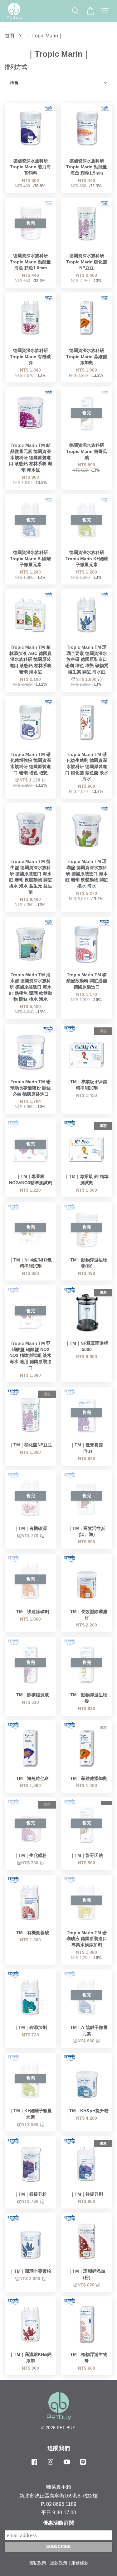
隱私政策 (37, 2563)
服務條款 (80, 2563)
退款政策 (59, 2563)
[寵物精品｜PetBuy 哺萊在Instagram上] (51, 2465)
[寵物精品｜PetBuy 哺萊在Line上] (83, 2465)
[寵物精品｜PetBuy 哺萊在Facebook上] (34, 2465)
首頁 (10, 36)
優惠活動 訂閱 (59, 2523)
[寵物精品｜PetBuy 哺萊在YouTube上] (67, 2465)
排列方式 (16, 67)
